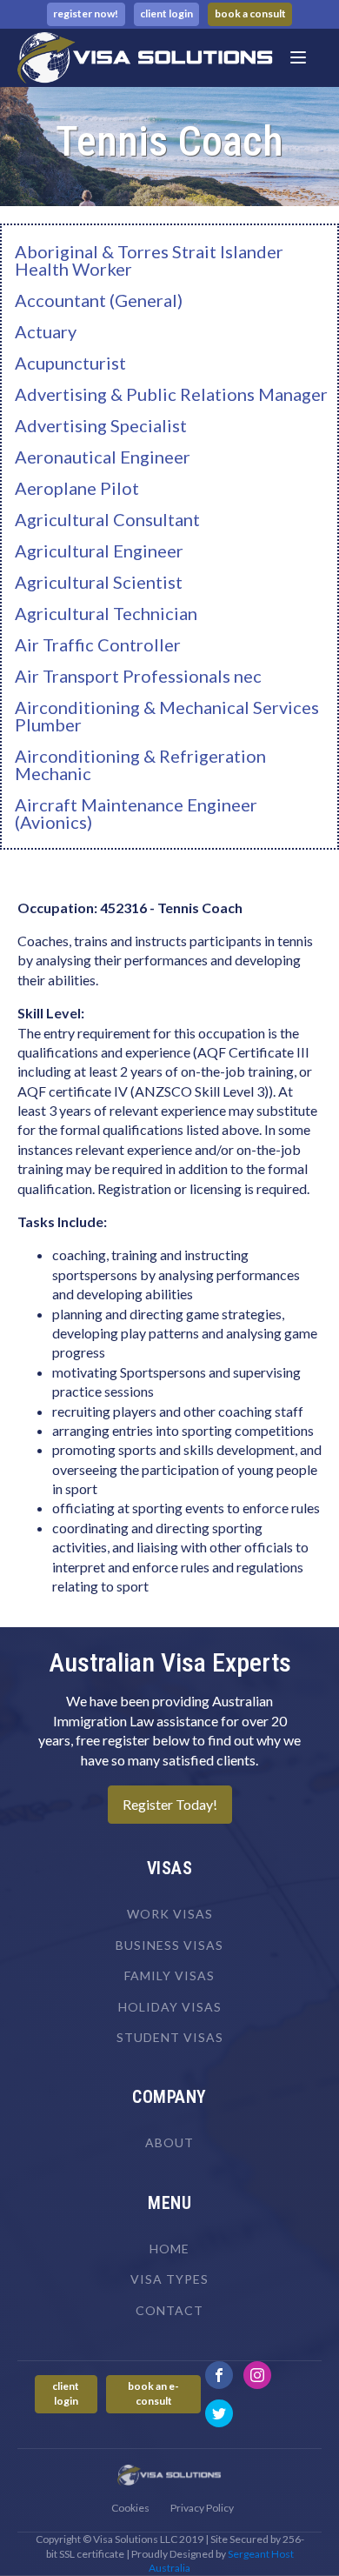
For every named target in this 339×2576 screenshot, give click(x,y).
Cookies (130, 2508)
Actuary (46, 331)
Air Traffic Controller (98, 644)
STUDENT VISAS (170, 2037)
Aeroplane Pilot (77, 488)
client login (166, 13)
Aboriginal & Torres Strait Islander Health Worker (149, 260)
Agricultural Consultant (107, 519)
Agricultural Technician (106, 613)
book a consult (250, 13)
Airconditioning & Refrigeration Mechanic (140, 764)
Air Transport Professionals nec (138, 676)
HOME (169, 2249)
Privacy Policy (202, 2508)
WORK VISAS (170, 1914)
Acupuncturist (70, 363)
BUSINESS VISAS (169, 1945)
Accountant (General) (99, 300)
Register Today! (170, 1804)
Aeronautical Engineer (103, 457)
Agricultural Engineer (99, 551)
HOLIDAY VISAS (170, 2007)
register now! (86, 13)
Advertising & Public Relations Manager (171, 394)
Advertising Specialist (101, 425)
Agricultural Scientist (99, 582)
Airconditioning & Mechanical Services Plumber (167, 716)
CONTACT (169, 2310)
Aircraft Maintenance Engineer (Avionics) (136, 813)
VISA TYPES (169, 2279)
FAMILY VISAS (169, 1975)
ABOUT (169, 2142)
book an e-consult (153, 2393)
